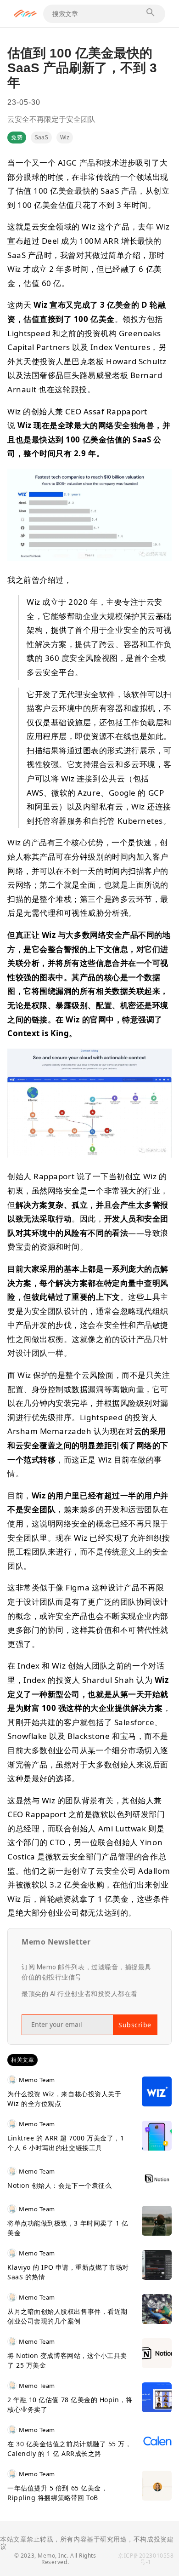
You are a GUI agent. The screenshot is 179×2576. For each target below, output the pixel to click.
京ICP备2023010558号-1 (146, 2559)
